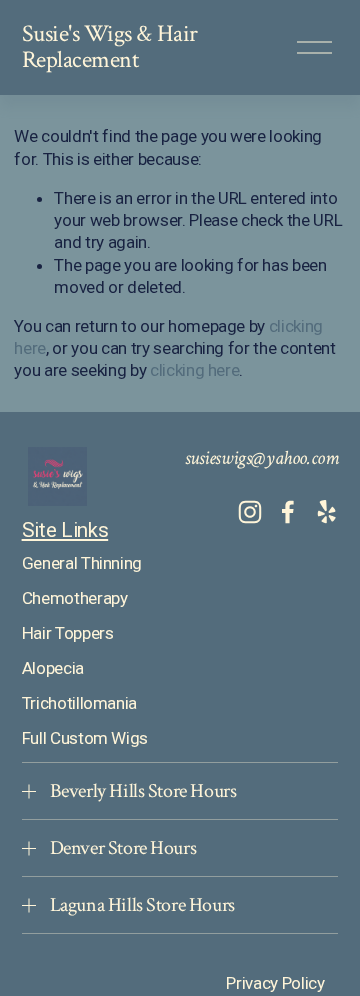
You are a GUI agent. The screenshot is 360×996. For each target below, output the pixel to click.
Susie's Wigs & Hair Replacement (110, 47)
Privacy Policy (275, 983)
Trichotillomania (80, 703)
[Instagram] (250, 512)
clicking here (195, 370)
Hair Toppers (68, 633)
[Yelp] (326, 512)
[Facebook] (288, 512)
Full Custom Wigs (85, 738)
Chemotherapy (75, 598)
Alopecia (53, 668)
